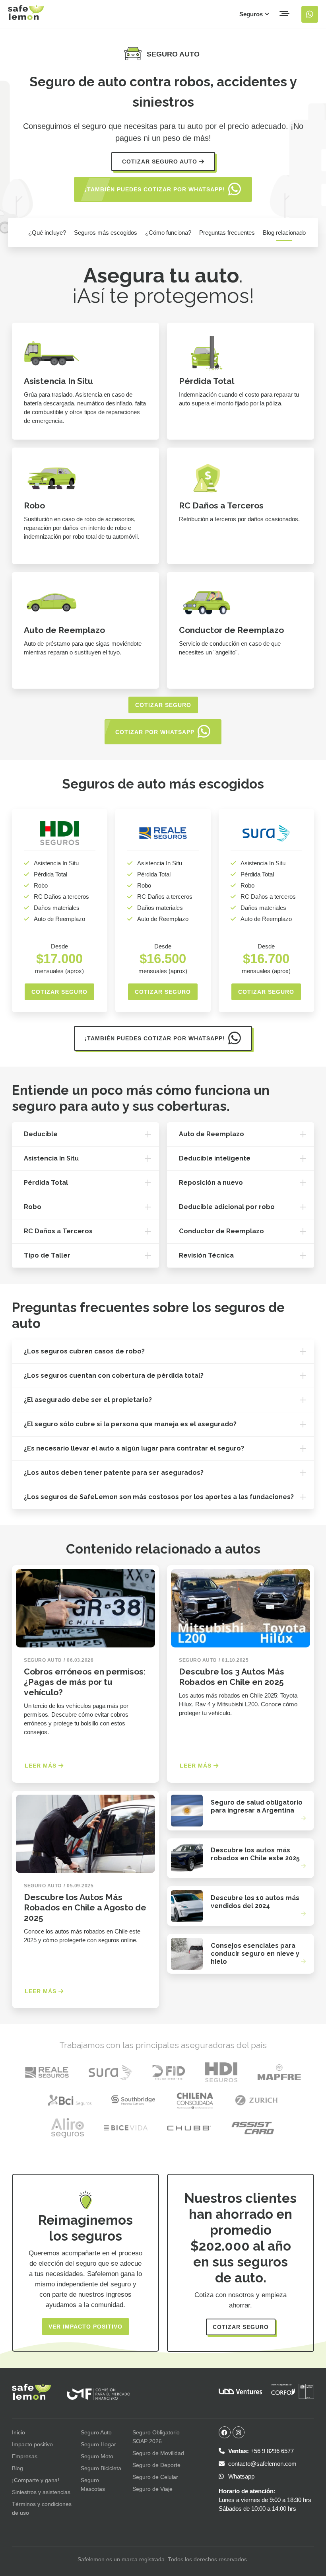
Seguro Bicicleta (101, 2468)
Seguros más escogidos (106, 233)
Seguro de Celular (155, 2477)
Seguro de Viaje (152, 2489)
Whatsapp (241, 2476)
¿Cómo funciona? (168, 233)
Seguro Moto (97, 2456)
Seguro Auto (96, 2432)
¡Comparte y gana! (36, 2480)
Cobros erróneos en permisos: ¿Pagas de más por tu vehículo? (85, 1682)
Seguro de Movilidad (158, 2453)
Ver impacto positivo (85, 2327)
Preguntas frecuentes (227, 233)
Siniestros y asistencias (41, 2492)
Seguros (252, 14)
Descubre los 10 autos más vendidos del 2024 (255, 1902)
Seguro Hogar (98, 2444)
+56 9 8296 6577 (261, 2451)
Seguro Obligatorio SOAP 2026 (156, 2437)
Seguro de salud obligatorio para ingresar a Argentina (257, 1806)
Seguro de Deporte (156, 2465)
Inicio (18, 2432)
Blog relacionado (284, 233)
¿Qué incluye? (47, 233)
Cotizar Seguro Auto (161, 162)
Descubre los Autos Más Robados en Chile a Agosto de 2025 (85, 1907)
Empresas (25, 2456)
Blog (17, 2468)
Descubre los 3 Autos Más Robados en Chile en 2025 (232, 1677)
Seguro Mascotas (93, 2484)
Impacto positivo (32, 2444)
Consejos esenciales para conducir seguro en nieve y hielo (255, 1954)
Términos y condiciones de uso (42, 2508)
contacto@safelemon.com (262, 2464)
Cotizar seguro (163, 705)
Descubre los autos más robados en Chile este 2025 (255, 1854)
